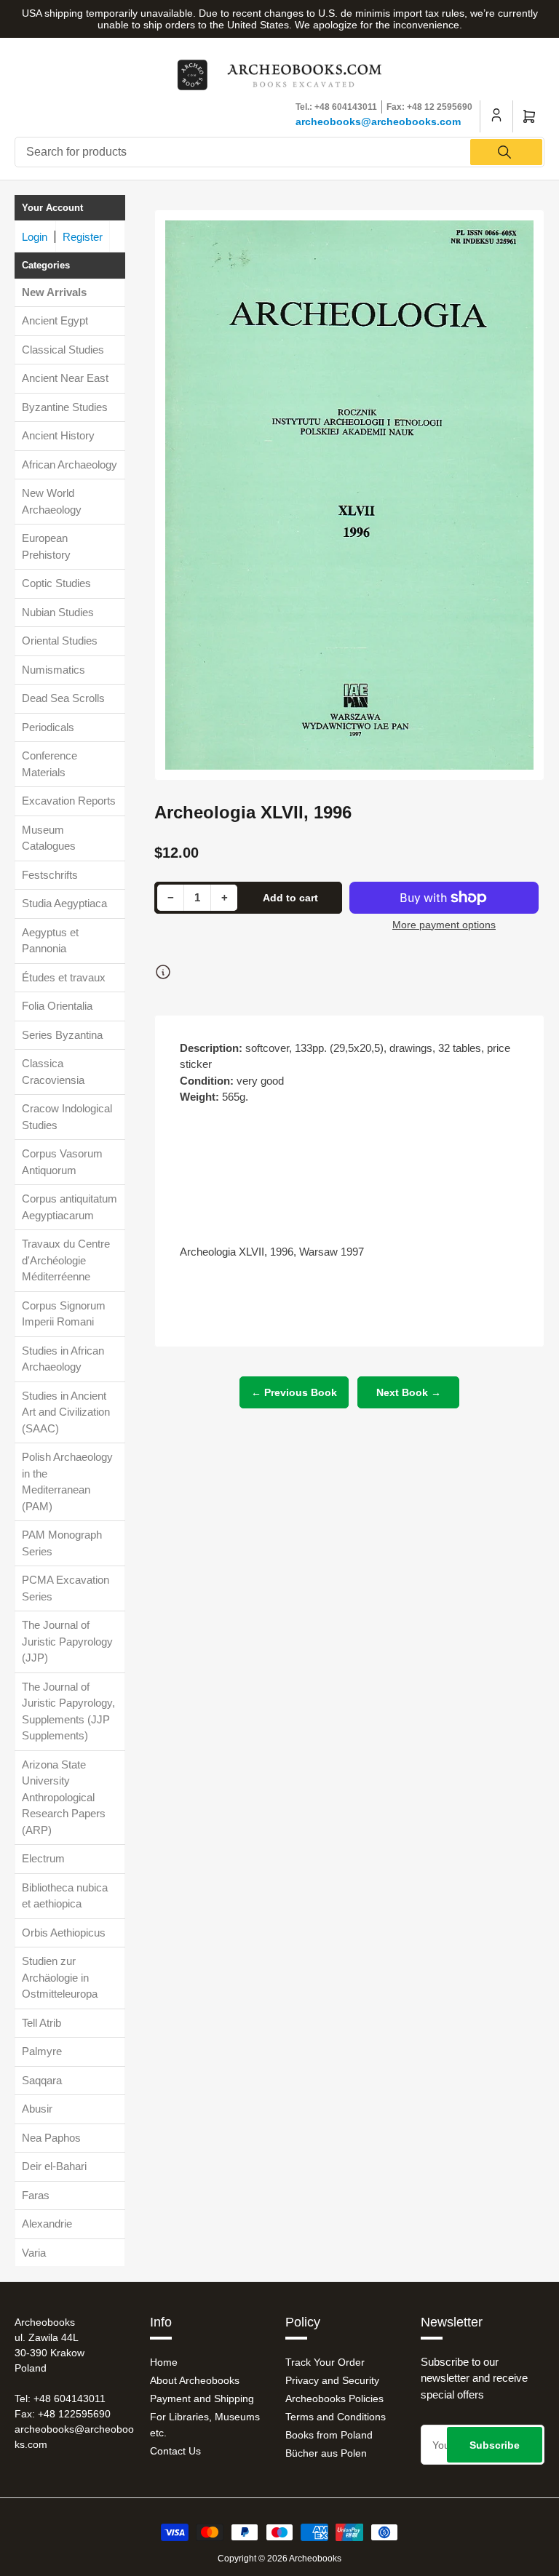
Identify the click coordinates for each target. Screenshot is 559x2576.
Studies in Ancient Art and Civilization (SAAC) (66, 1412)
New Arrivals (54, 292)
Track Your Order (325, 2362)
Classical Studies (63, 350)
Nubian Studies (58, 612)
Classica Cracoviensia (53, 1072)
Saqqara (42, 2080)
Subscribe (495, 2445)
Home (164, 2362)
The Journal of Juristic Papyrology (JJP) (67, 1641)
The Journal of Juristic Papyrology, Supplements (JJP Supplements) (68, 1711)
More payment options (444, 925)
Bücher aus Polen (326, 2453)
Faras (36, 2195)
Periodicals (48, 727)
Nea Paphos (51, 2138)
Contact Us (175, 2451)
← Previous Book (294, 1392)
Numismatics (53, 670)
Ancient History (58, 435)
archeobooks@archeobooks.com (378, 121)
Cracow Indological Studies (67, 1117)
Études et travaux (64, 977)
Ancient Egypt (55, 320)
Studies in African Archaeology (63, 1359)
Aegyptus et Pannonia (50, 941)
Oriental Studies (60, 641)
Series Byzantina (62, 1035)
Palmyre (42, 2051)
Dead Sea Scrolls (63, 698)
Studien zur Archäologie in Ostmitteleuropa (60, 1977)
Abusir (37, 2109)
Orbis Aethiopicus (64, 1933)
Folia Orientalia (57, 1006)
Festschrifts (50, 875)
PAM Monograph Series (62, 1543)
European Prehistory (46, 546)
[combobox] (279, 152)
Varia (34, 2253)
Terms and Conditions (336, 2417)
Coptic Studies (56, 583)
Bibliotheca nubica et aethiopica (65, 1896)
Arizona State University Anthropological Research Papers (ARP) (64, 1797)
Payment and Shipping (202, 2398)
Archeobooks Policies (334, 2398)
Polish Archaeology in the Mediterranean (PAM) (67, 1482)
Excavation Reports (69, 801)
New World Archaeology (52, 501)
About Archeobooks (195, 2380)
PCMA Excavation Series (66, 1588)
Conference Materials (49, 764)
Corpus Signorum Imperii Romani (64, 1314)
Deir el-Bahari (54, 2166)
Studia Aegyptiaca (64, 903)
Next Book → (409, 1392)
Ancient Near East (65, 378)
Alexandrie (47, 2224)
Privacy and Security (332, 2380)
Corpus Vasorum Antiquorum (62, 1162)
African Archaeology (70, 464)
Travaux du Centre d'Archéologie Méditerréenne (66, 1260)
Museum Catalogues (49, 838)
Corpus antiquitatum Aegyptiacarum (70, 1207)
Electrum (43, 1858)
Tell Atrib (41, 2023)
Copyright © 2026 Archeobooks (279, 2559)
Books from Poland (329, 2435)
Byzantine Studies (65, 407)
